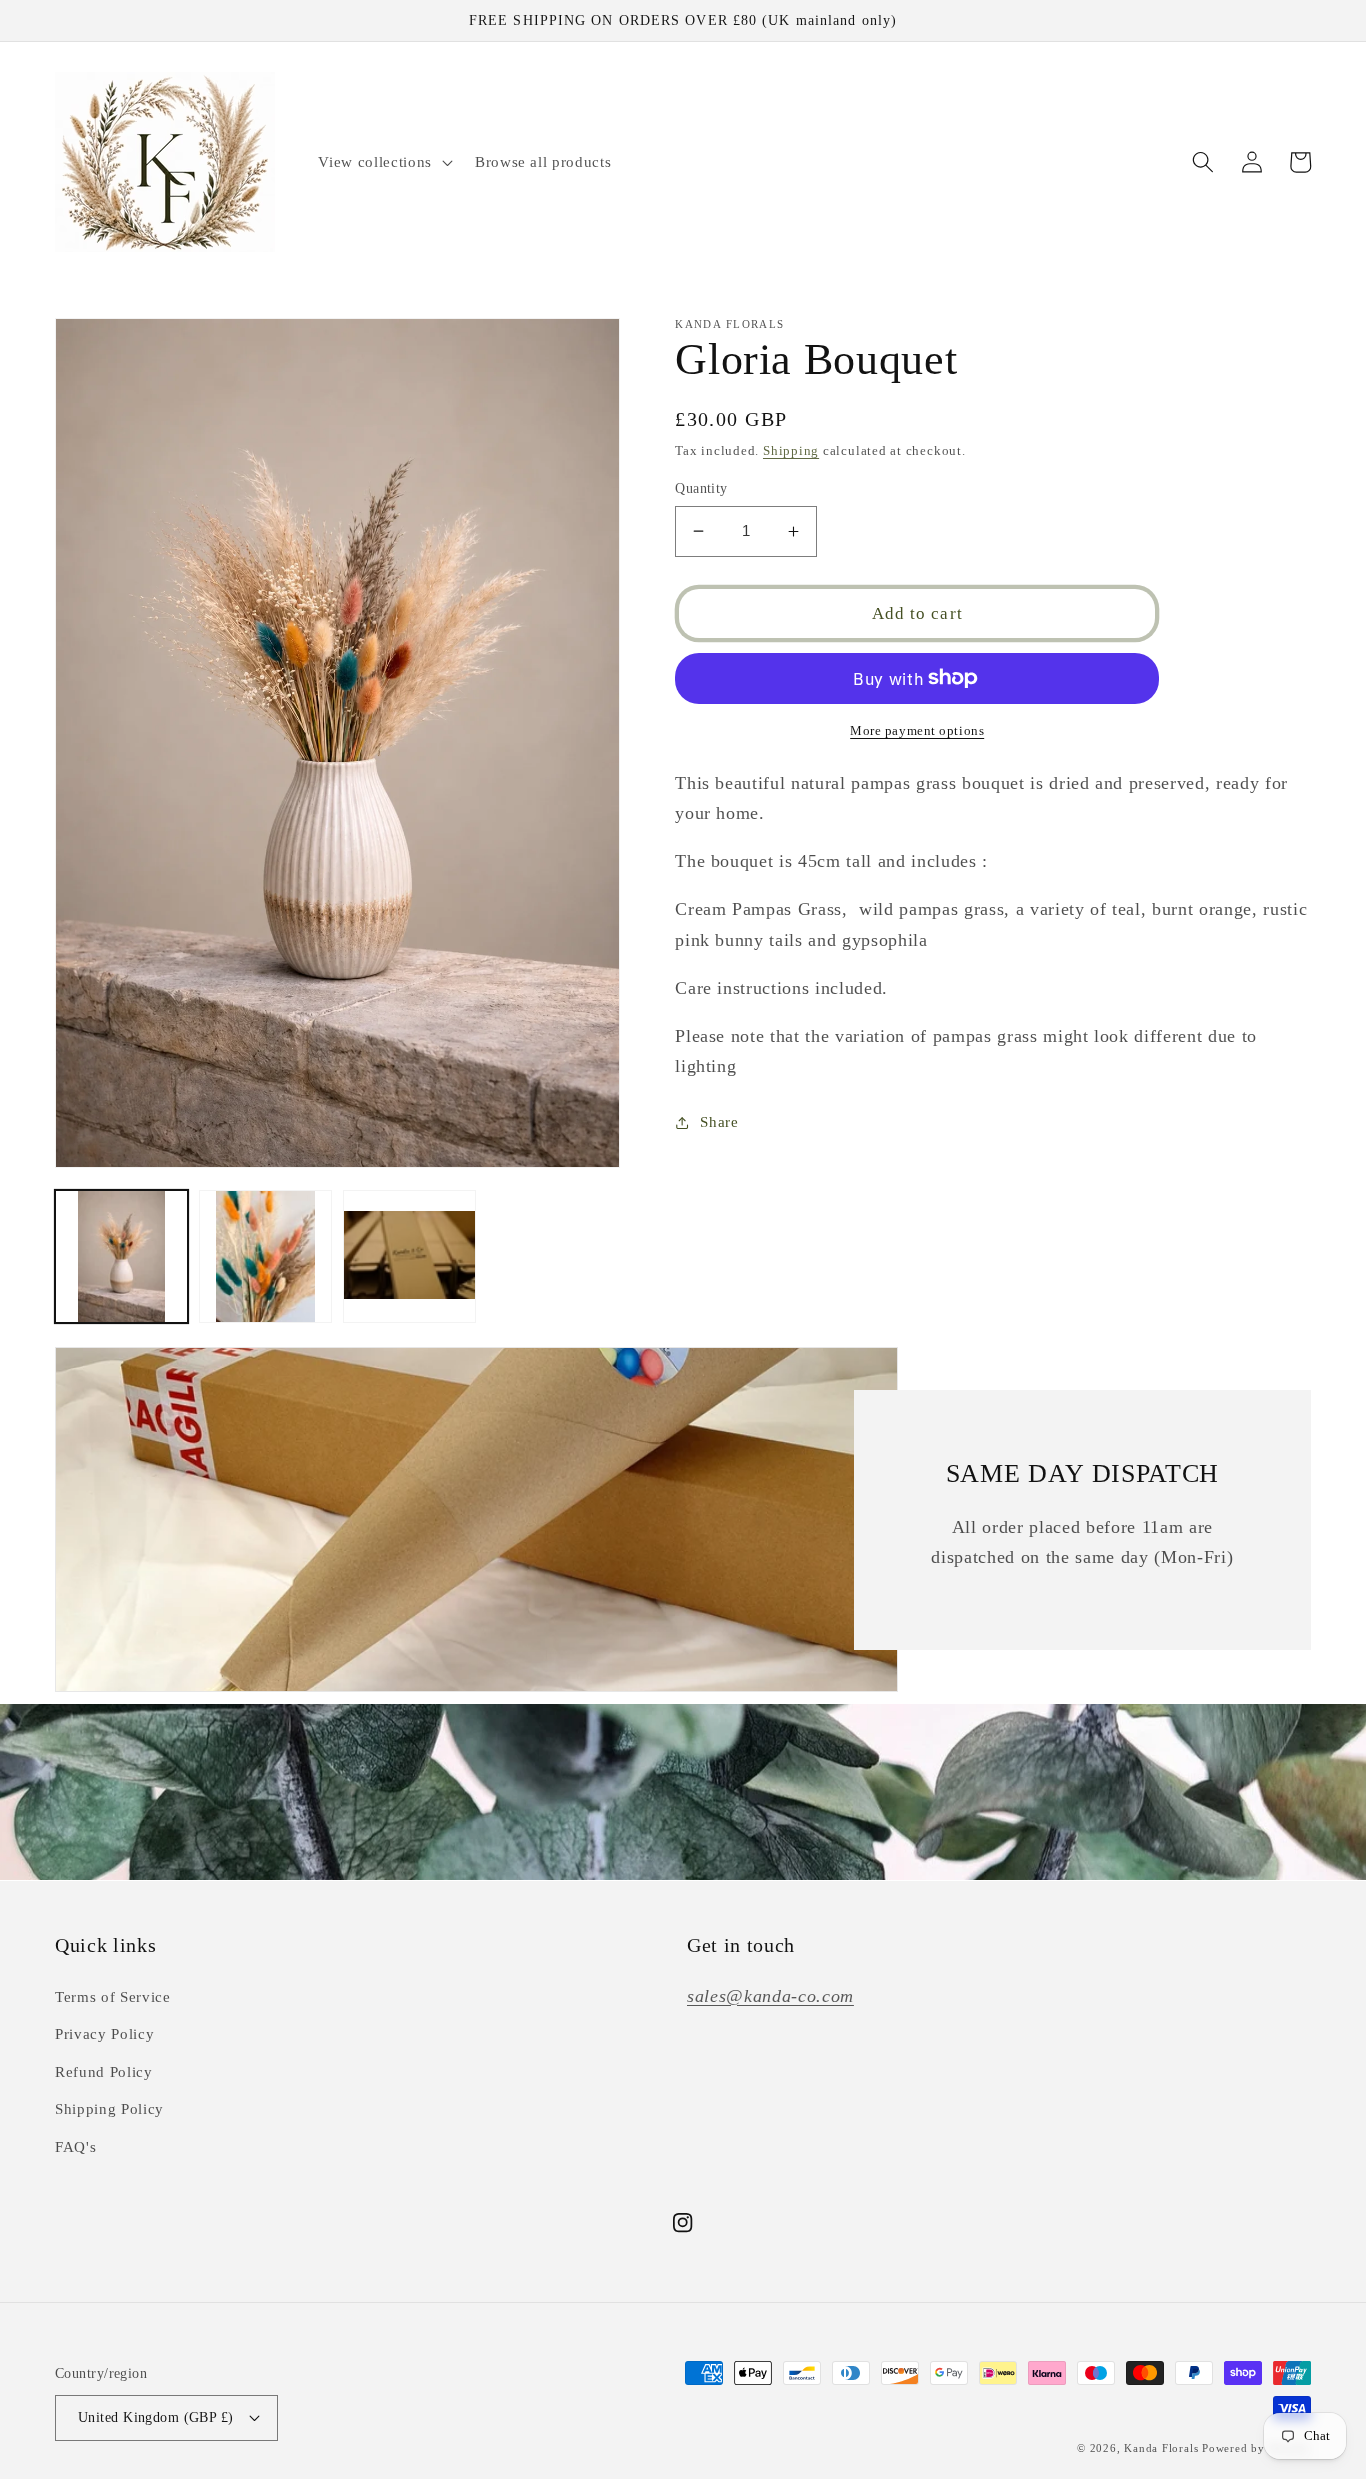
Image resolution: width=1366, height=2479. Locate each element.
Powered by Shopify (1256, 2448)
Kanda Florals (1161, 2448)
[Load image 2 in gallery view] (265, 1256)
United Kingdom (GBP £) (156, 2417)
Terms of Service (113, 1996)
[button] (383, 162)
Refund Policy (104, 2071)
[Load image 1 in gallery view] (121, 1256)
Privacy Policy (104, 2033)
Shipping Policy (109, 2108)
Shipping (791, 450)
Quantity (701, 488)
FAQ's (75, 2146)
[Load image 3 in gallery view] (409, 1256)
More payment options (917, 730)
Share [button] (719, 1121)
